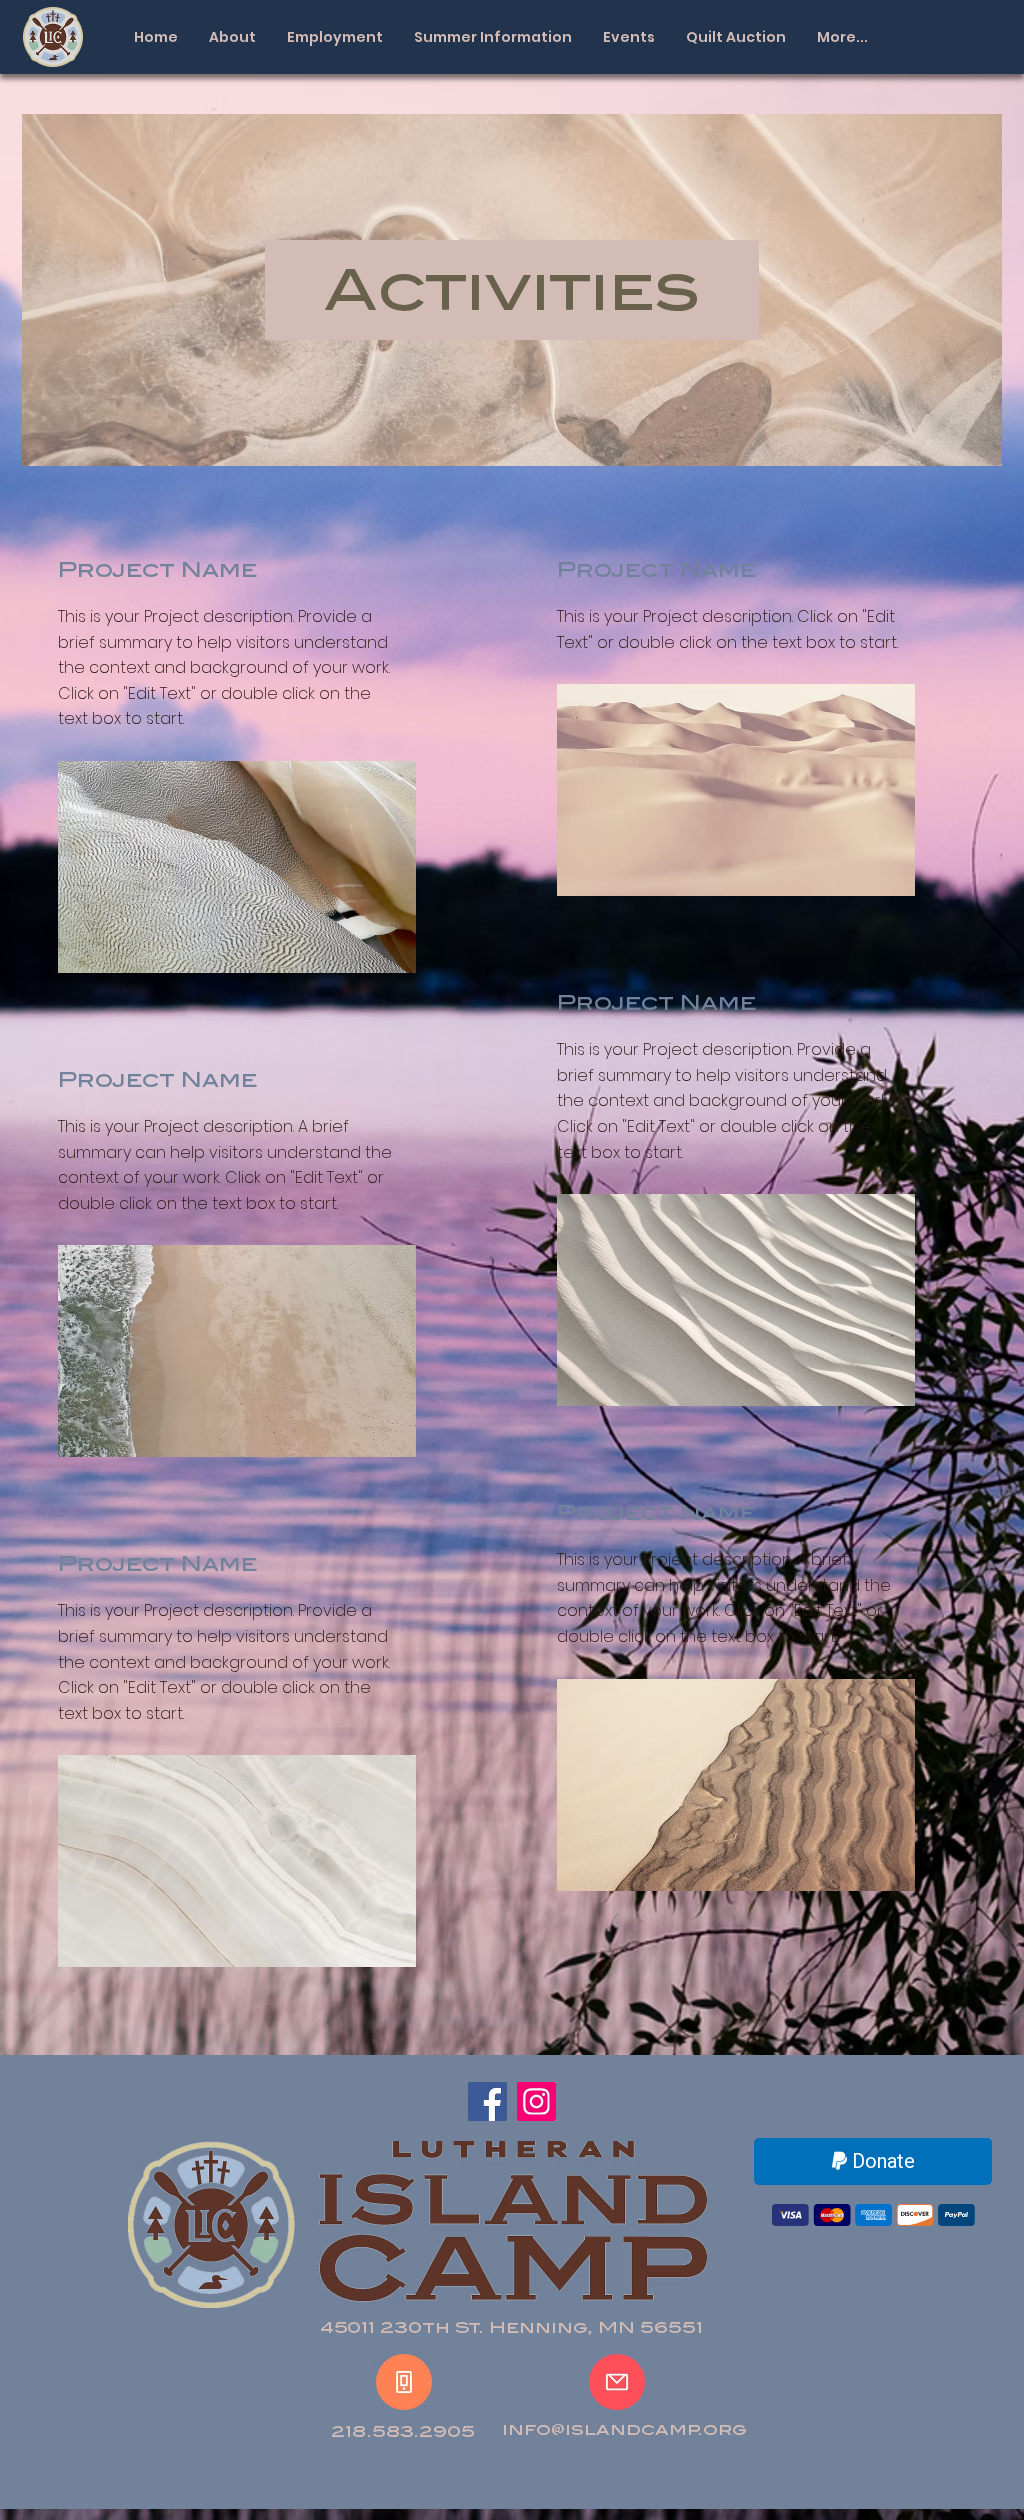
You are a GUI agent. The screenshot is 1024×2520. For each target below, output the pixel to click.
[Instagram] (536, 2101)
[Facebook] (487, 2101)
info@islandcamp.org (624, 2429)
